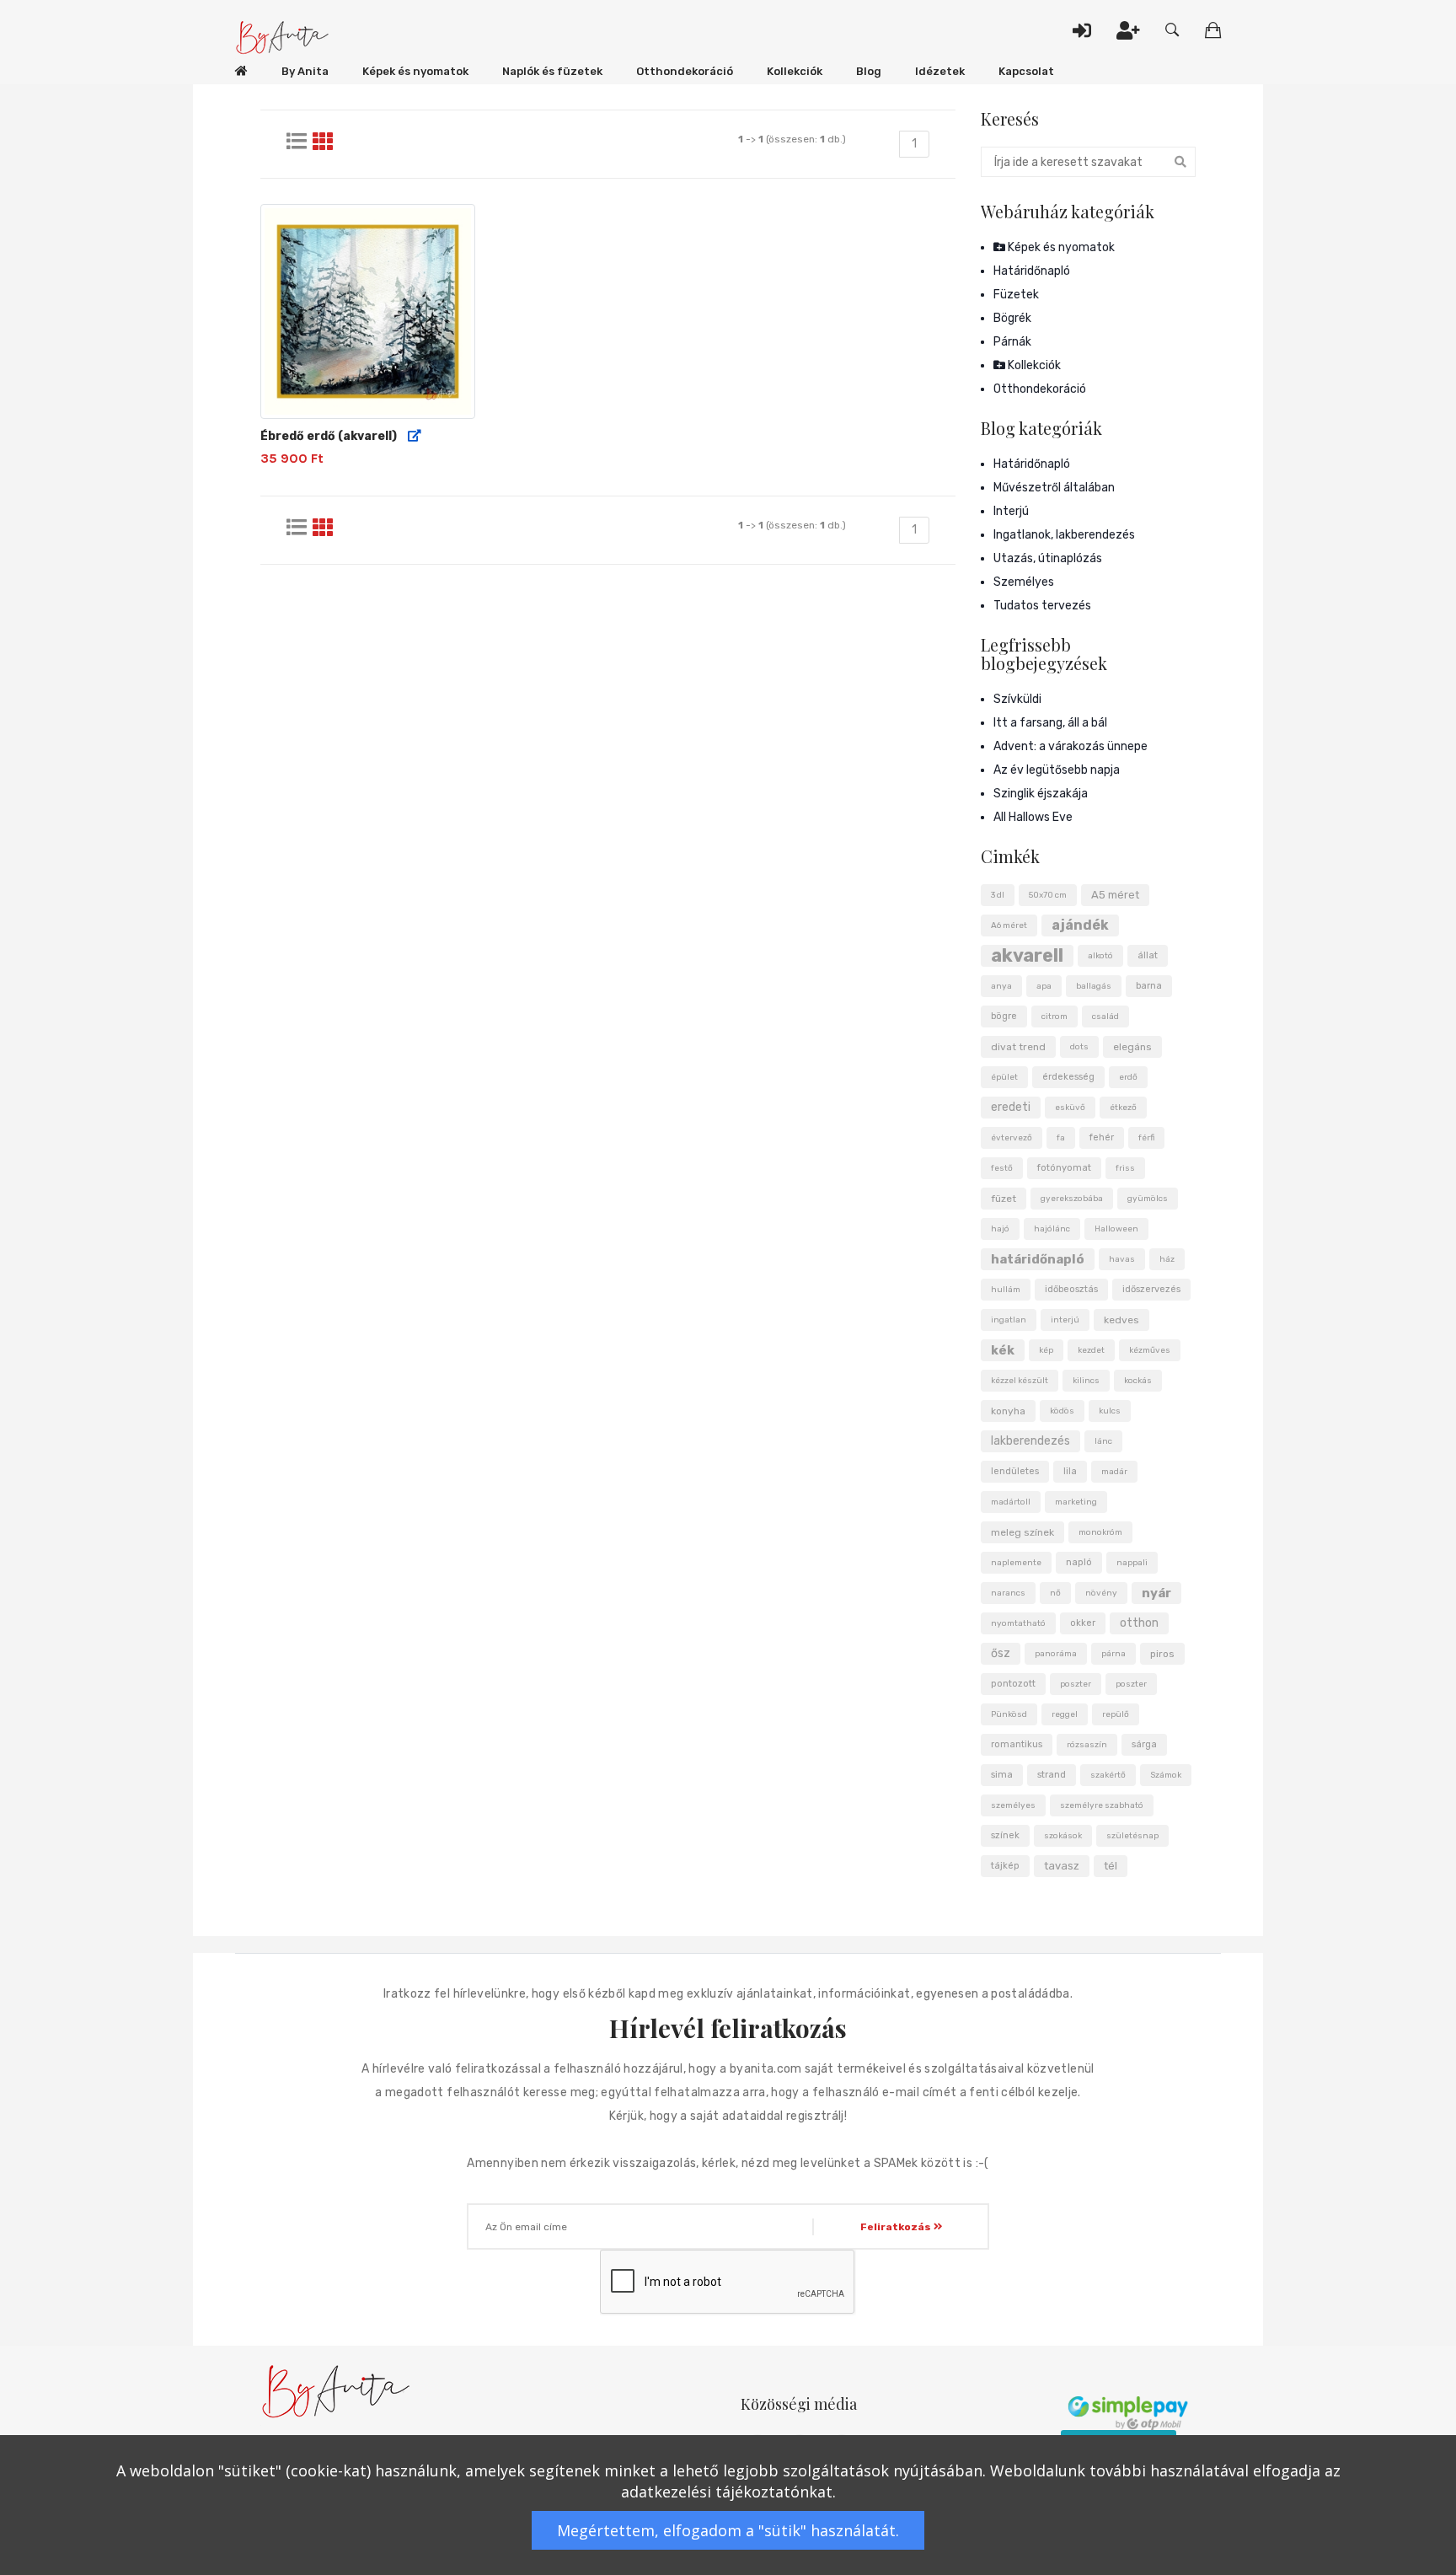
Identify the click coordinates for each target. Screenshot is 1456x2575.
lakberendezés (1030, 1441)
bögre (1004, 1016)
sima (1002, 1775)
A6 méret (1009, 925)
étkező (1123, 1108)
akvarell (1027, 956)
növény (1101, 1593)
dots (1079, 1047)
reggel (1065, 1714)
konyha (1008, 1411)
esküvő (1070, 1108)
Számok (1166, 1775)
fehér (1102, 1137)
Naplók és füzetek (552, 71)
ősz (1001, 1653)
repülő (1116, 1714)
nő (1055, 1593)
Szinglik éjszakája (1041, 794)
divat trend (1018, 1047)
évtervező (1012, 1138)
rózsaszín (1087, 1745)
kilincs (1086, 1381)
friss (1125, 1168)
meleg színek (1022, 1532)
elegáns (1132, 1047)
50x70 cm (1048, 895)
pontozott (1013, 1684)
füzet (1004, 1199)
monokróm (1100, 1532)
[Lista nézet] (297, 142)
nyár (1156, 1593)
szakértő (1108, 1775)
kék (1003, 1350)
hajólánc (1052, 1229)
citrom (1055, 1017)
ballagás (1094, 986)
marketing (1076, 1502)
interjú (1065, 1320)
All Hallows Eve (1033, 817)
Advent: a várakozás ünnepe (1071, 746)
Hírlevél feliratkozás (728, 2028)
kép (1046, 1350)
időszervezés (1151, 1289)
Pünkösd (1009, 1714)
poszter (1076, 1684)
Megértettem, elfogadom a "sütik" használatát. (728, 2530)
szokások (1063, 1836)
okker (1083, 1623)
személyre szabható (1102, 1805)
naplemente (1016, 1563)
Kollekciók (795, 71)
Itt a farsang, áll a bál (1050, 723)
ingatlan (1009, 1320)
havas (1122, 1259)
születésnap (1132, 1836)
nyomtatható (1018, 1623)
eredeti (1011, 1107)
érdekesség (1068, 1077)
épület (1004, 1077)
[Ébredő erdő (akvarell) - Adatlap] (415, 437)
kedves (1121, 1320)
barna (1149, 986)
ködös (1062, 1411)
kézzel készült (1020, 1381)
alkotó (1100, 956)
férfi (1146, 1138)
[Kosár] (1213, 30)
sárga (1144, 1744)
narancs (1008, 1593)
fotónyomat (1064, 1168)
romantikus (1017, 1744)
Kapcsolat (1026, 71)
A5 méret (1115, 895)
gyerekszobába (1072, 1199)
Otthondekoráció (685, 71)
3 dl (998, 895)
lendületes (1015, 1471)
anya (1001, 986)
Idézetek (940, 71)
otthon (1139, 1623)
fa (1061, 1138)
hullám (1006, 1290)
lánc (1103, 1441)
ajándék (1080, 925)
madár (1114, 1472)
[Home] (284, 38)
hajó (1000, 1229)
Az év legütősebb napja (1057, 770)
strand (1052, 1775)
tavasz (1062, 1866)
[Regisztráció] (1128, 30)
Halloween (1116, 1229)
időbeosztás (1071, 1289)
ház (1167, 1259)
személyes (1013, 1805)
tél (1111, 1866)
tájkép (1005, 1866)
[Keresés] (1172, 30)
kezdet (1091, 1350)
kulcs (1110, 1411)
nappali (1132, 1563)
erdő (1128, 1077)
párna (1113, 1654)
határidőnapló (1038, 1259)
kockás (1138, 1381)
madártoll (1011, 1502)
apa (1044, 986)
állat (1148, 955)
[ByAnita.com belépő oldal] (241, 72)
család (1105, 1017)
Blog (869, 71)
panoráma (1056, 1654)
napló (1079, 1562)
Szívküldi (1017, 699)
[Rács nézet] (323, 142)
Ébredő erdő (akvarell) (329, 436)
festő (1002, 1168)
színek (1005, 1835)
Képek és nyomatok (415, 71)
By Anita (305, 71)
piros (1162, 1654)
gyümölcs (1148, 1199)
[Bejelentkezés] (1082, 30)
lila (1070, 1471)
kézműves (1150, 1350)
